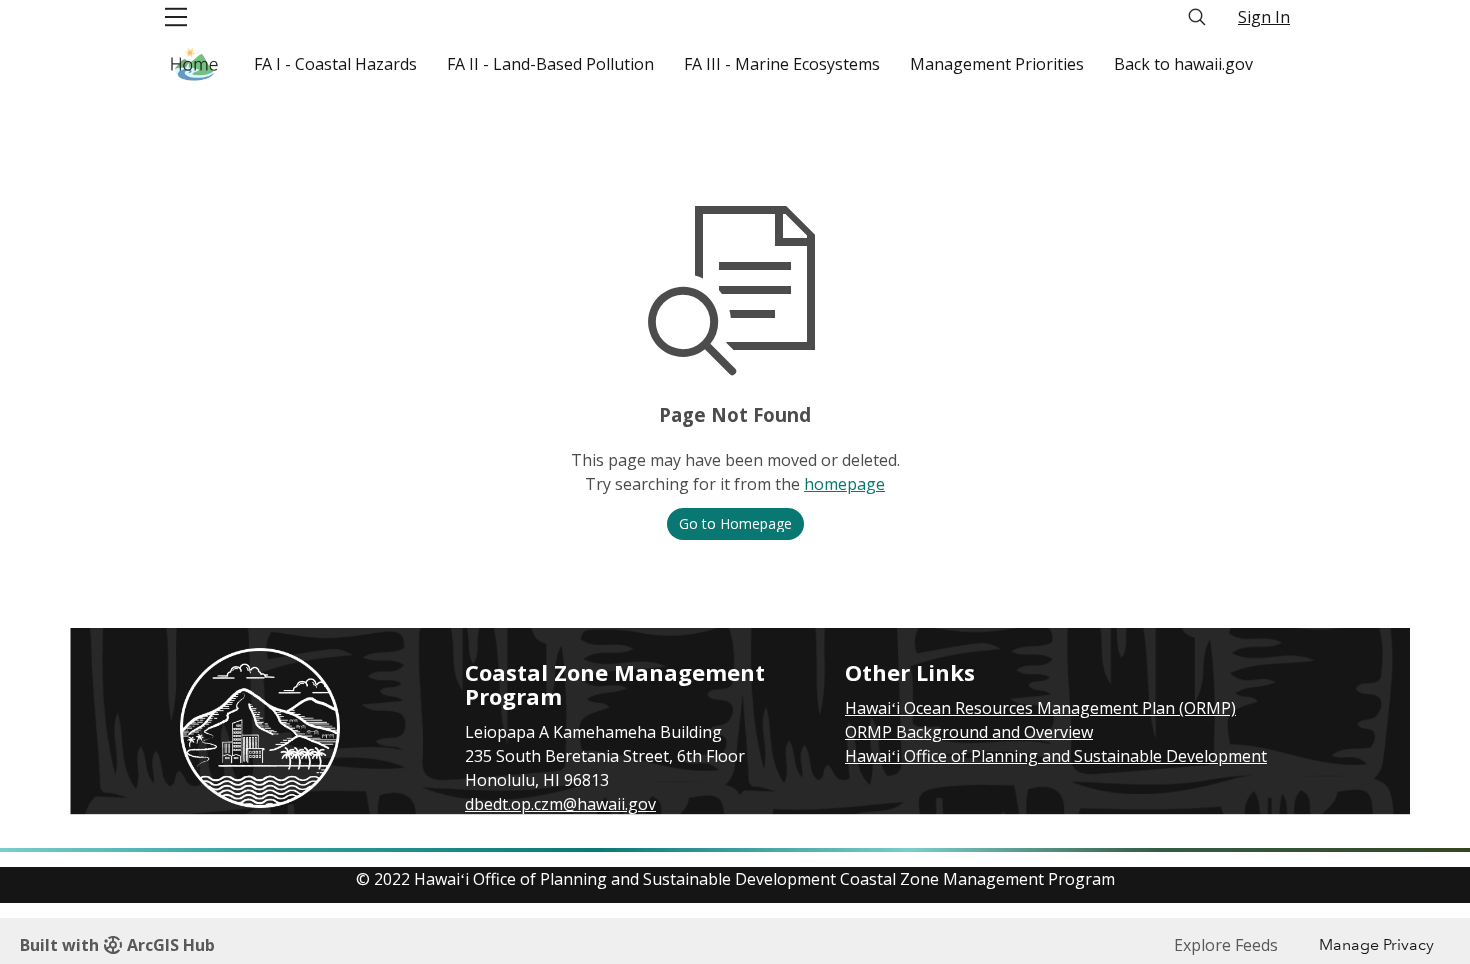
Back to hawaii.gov (1183, 64)
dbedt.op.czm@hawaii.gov (560, 804)
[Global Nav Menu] (176, 17)
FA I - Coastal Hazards (335, 64)
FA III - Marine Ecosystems (782, 64)
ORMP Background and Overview (969, 732)
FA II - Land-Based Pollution (550, 64)
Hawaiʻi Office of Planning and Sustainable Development (1056, 756)
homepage (844, 484)
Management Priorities (997, 64)
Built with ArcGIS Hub (117, 945)
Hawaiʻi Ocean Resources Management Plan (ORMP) (1040, 708)
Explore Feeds (1226, 945)
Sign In (1264, 17)
